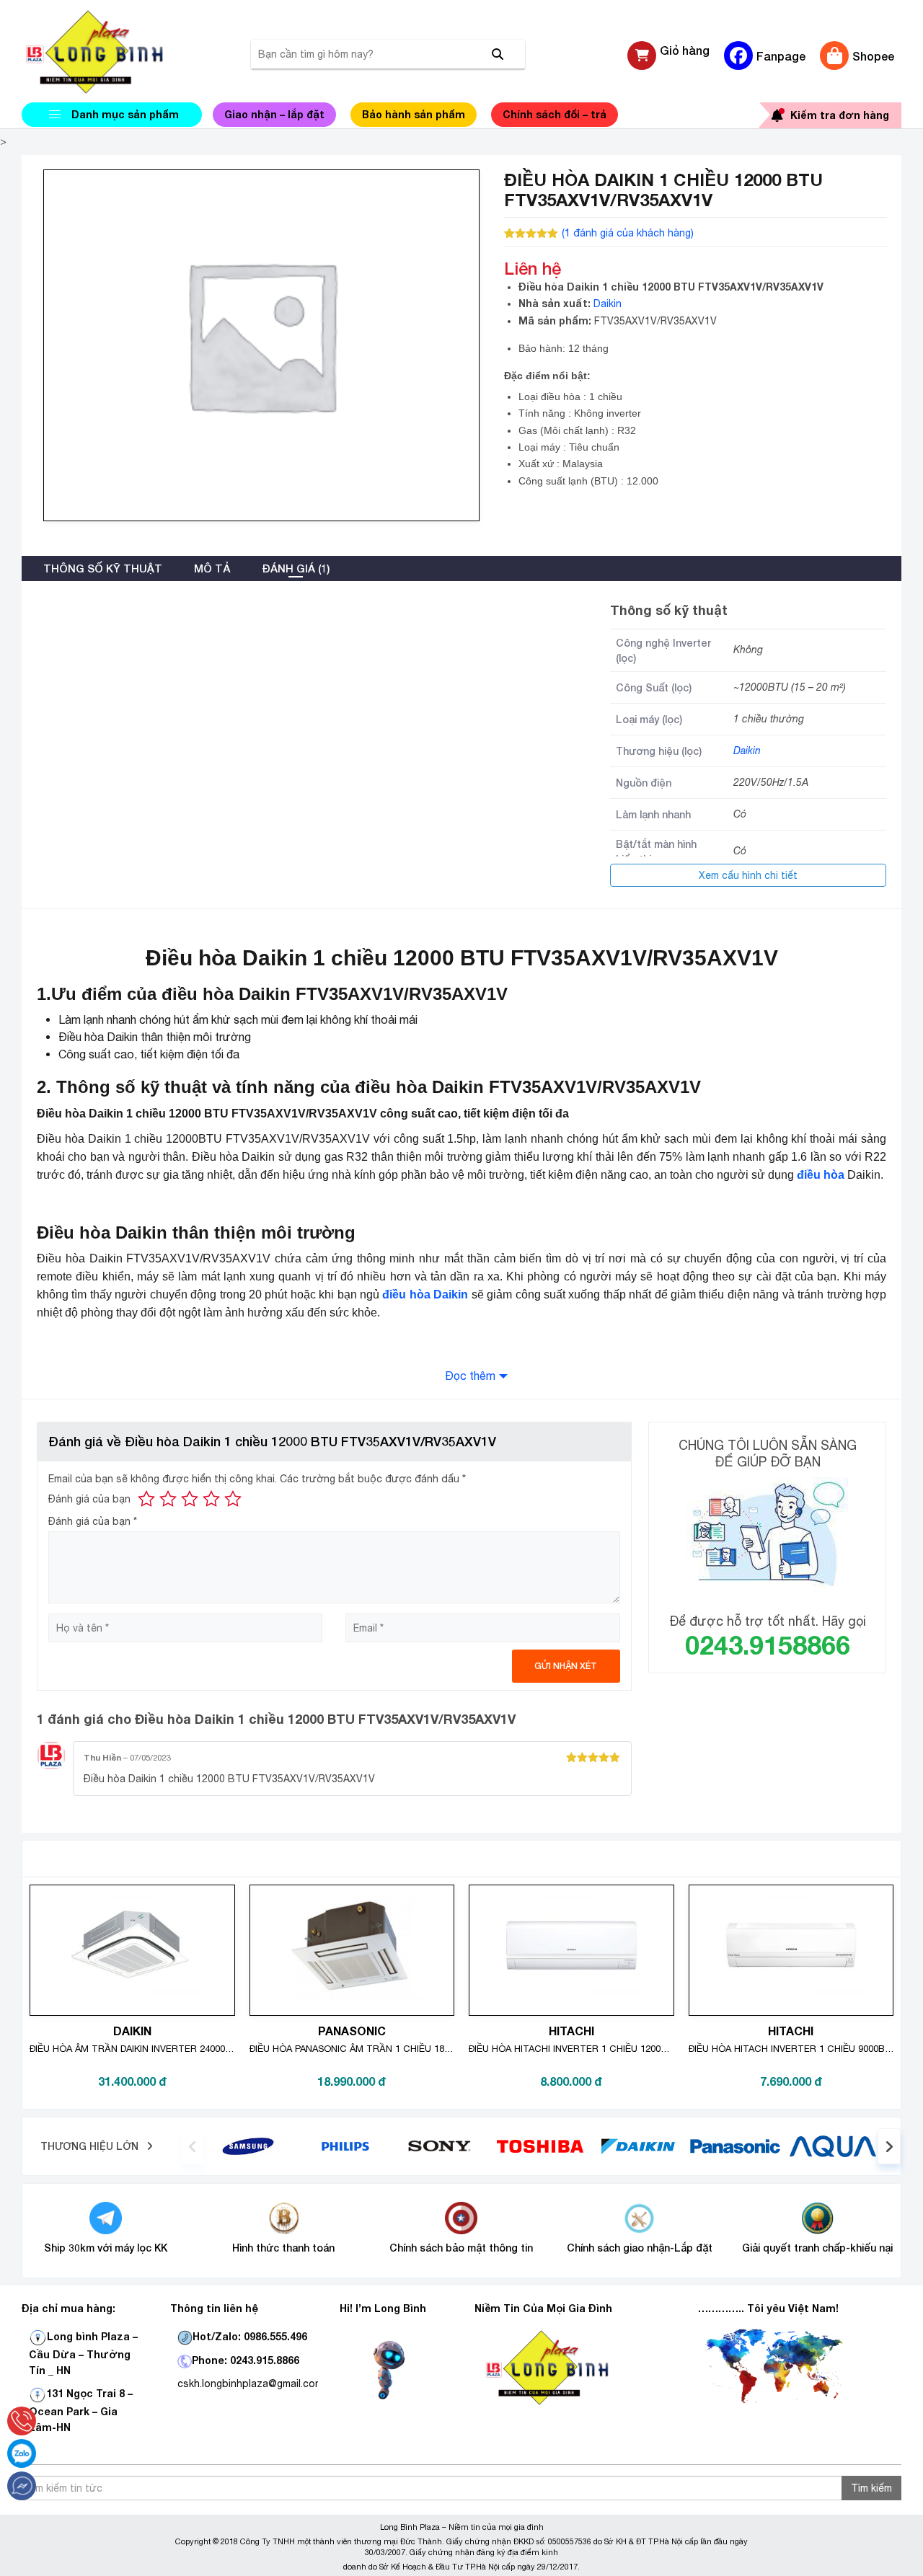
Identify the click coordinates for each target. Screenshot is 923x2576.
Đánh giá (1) (296, 568)
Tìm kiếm (871, 2488)
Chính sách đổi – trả (555, 114)
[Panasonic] (735, 2146)
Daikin (608, 304)
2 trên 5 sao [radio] (168, 1499)
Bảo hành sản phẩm (414, 114)
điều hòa (821, 1175)
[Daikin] (638, 2146)
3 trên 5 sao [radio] (190, 1499)
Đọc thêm (470, 1376)
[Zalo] (22, 2453)
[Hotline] (22, 2421)
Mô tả (212, 568)
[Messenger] (22, 2486)
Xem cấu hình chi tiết (748, 875)
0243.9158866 (768, 1645)
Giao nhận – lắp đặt (274, 114)
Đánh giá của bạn (89, 1499)
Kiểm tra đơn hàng (840, 115)
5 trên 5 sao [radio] (233, 1499)
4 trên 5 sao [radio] (211, 1499)
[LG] (345, 2146)
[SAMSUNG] (248, 2146)
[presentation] (193, 2146)
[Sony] (443, 2146)
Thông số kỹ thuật (103, 568)
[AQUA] (833, 2146)
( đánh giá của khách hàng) (628, 233)
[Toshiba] (540, 2146)
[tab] (103, 568)
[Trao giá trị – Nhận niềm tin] (112, 52)
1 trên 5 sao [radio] (146, 1499)
